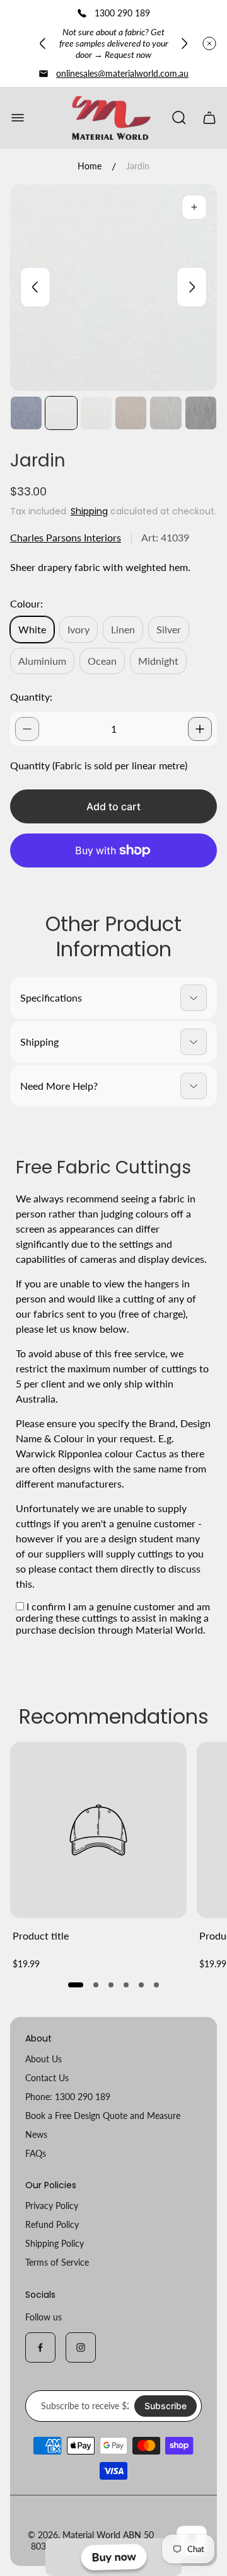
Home (90, 166)
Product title (41, 1935)
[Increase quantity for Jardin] (200, 729)
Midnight (158, 661)
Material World (91, 2535)
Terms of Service (57, 2262)
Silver (169, 629)
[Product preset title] (98, 1830)
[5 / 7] (166, 413)
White (32, 629)
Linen (123, 629)
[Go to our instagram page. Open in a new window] (81, 2347)
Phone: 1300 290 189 (68, 2097)
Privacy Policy (52, 2206)
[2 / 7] (61, 413)
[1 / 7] (26, 413)
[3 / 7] (96, 413)
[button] (76, 1985)
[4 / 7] (131, 413)
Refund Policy (52, 2224)
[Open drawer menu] (18, 118)
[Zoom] (194, 207)
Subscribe (166, 2406)
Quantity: (31, 697)
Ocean (102, 661)
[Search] (179, 118)
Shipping (89, 511)
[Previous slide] (43, 43)
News (36, 2134)
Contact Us (47, 2078)
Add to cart (113, 806)
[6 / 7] (201, 413)
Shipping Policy (55, 2243)
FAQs (36, 2153)
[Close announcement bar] (209, 43)
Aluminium (42, 661)
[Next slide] (184, 43)
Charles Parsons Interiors (66, 537)
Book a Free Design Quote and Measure (103, 2116)
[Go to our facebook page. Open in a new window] (40, 2347)
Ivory (79, 629)
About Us (44, 2059)
